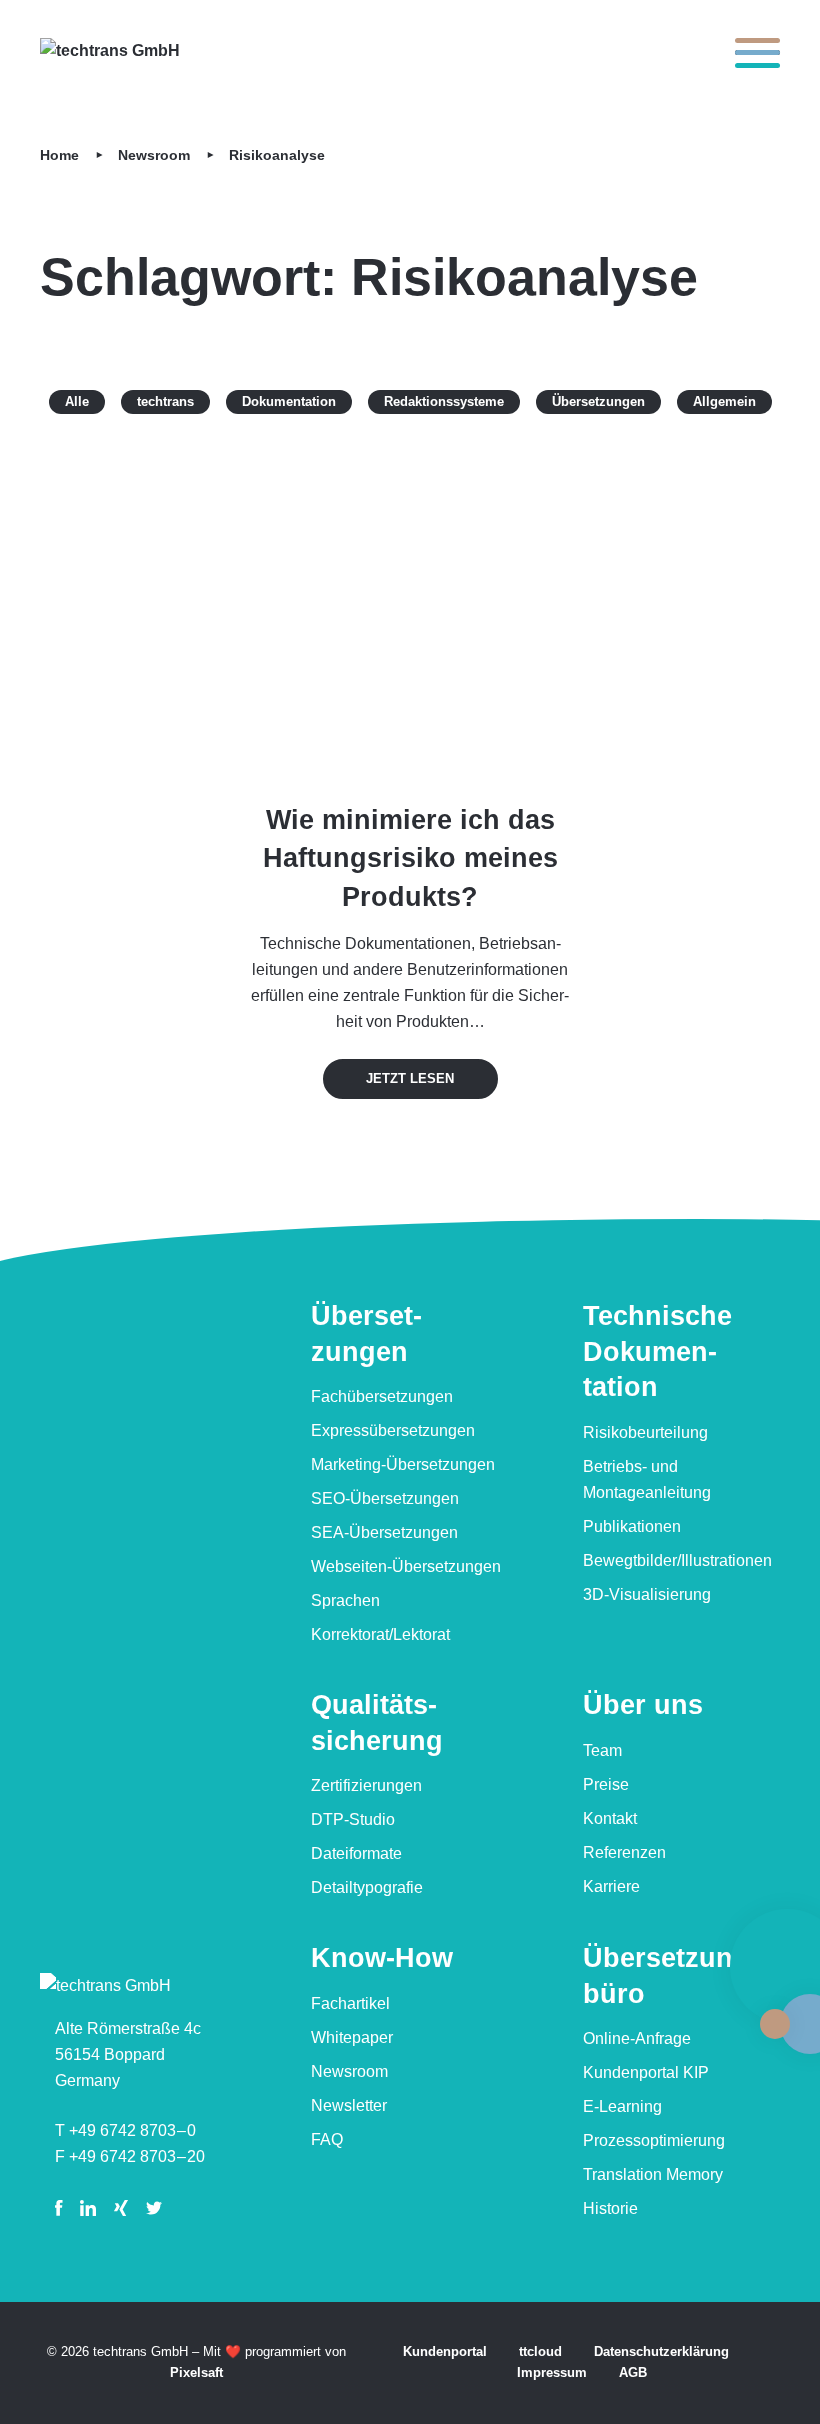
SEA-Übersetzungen (384, 1532)
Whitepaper (352, 2037)
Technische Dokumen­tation (657, 1351)
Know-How (382, 1958)
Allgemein (724, 401)
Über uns (643, 1705)
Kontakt (610, 1818)
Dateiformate (356, 1853)
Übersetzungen (598, 401)
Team (602, 1750)
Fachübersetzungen (382, 1396)
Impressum (552, 2372)
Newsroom (154, 155)
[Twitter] (154, 2208)
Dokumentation (289, 401)
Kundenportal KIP (646, 2072)
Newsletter (349, 2105)
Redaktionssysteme (444, 401)
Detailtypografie (367, 1887)
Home (59, 155)
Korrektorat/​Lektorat (380, 1634)
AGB (633, 2372)
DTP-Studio (353, 1819)
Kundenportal (445, 2351)
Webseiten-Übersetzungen (406, 1566)
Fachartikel (350, 2003)
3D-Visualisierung (647, 1594)
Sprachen (345, 1600)
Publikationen (632, 1526)
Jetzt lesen (410, 1078)
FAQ (327, 2139)
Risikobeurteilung (645, 1432)
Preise (606, 1784)
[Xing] (121, 2208)
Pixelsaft (196, 2372)
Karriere (611, 1886)
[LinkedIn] (88, 2208)
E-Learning (622, 2106)
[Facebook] (62, 2208)
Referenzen (624, 1852)
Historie (610, 2208)
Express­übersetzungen (393, 1430)
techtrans (165, 401)
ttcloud (540, 2351)
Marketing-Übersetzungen (403, 1464)
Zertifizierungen (366, 1785)
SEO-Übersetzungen (385, 1498)
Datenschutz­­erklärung (661, 2351)
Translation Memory (653, 2174)
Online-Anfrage (637, 2038)
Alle (85, 401)
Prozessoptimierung (654, 2140)
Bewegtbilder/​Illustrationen (677, 1560)
